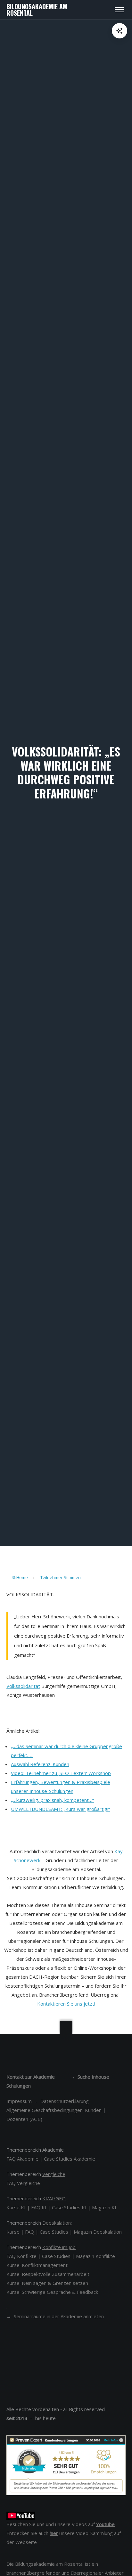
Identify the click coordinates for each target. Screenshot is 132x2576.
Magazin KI (104, 2207)
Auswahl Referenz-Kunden (40, 1764)
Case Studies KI (69, 2207)
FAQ (30, 2232)
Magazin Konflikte (95, 2256)
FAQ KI (39, 2207)
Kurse (13, 2232)
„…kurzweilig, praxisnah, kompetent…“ (52, 1800)
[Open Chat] (120, 31)
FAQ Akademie (22, 2159)
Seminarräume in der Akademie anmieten (59, 2316)
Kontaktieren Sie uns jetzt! (66, 2004)
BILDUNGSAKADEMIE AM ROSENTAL (37, 10)
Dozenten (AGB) (24, 2119)
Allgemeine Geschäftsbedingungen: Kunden (54, 2110)
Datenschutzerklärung (65, 2101)
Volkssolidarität (23, 1686)
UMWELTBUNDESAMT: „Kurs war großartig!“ (60, 1809)
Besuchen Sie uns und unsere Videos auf (61, 2524)
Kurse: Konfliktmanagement (37, 2265)
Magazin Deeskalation (98, 2232)
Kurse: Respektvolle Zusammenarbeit (48, 2274)
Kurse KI (16, 2207)
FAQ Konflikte (21, 2256)
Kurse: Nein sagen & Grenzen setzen (47, 2283)
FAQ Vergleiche (23, 2183)
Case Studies (54, 2232)
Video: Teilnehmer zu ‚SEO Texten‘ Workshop (61, 1773)
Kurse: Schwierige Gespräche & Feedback (52, 2292)
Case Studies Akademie (70, 2159)
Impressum (19, 2101)
